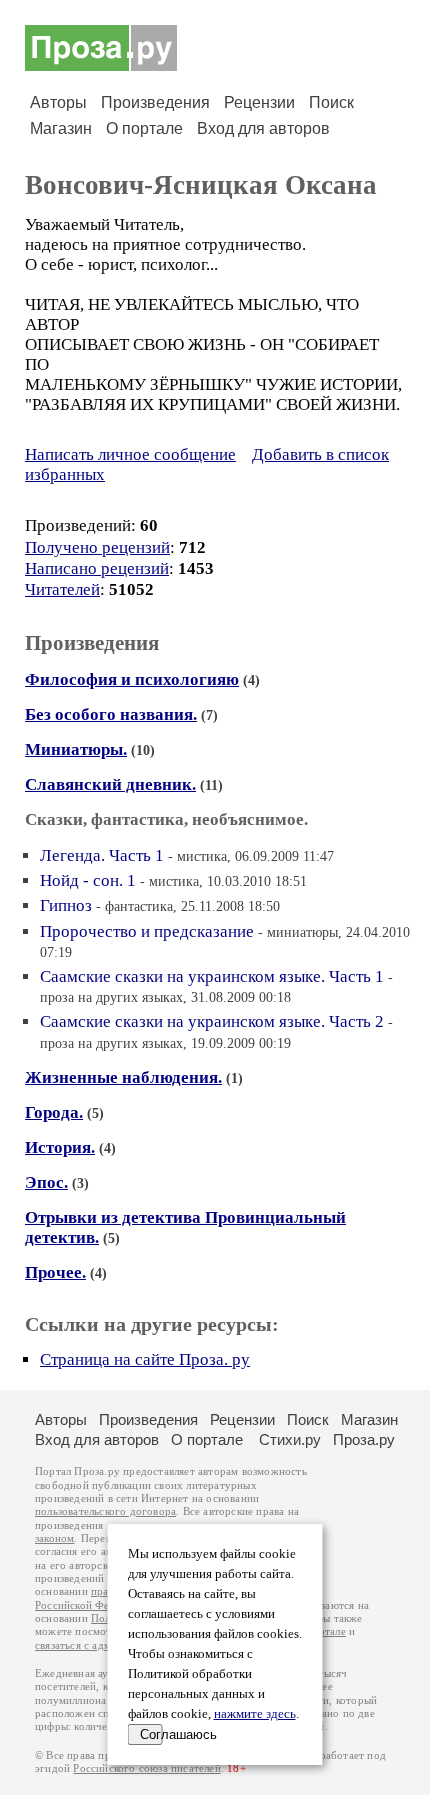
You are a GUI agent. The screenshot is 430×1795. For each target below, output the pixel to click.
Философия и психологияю (132, 679)
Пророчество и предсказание (147, 931)
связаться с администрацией (105, 1645)
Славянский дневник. (110, 784)
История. (60, 1147)
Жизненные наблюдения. (123, 1077)
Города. (54, 1112)
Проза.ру (364, 1439)
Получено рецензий (97, 547)
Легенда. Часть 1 (102, 855)
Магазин (61, 128)
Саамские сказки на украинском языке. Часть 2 (212, 1021)
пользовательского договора (105, 1511)
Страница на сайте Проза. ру (145, 1359)
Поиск (331, 102)
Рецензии (259, 102)
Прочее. (55, 1272)
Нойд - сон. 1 (88, 880)
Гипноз (66, 905)
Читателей (62, 589)
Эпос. (46, 1182)
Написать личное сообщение (130, 454)
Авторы (58, 102)
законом (54, 1538)
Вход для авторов (263, 128)
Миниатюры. (76, 749)
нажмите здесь (255, 1714)
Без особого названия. (111, 714)
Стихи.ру (290, 1439)
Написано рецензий (97, 568)
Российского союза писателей (146, 1768)
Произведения (155, 102)
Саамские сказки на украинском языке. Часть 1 (212, 976)
